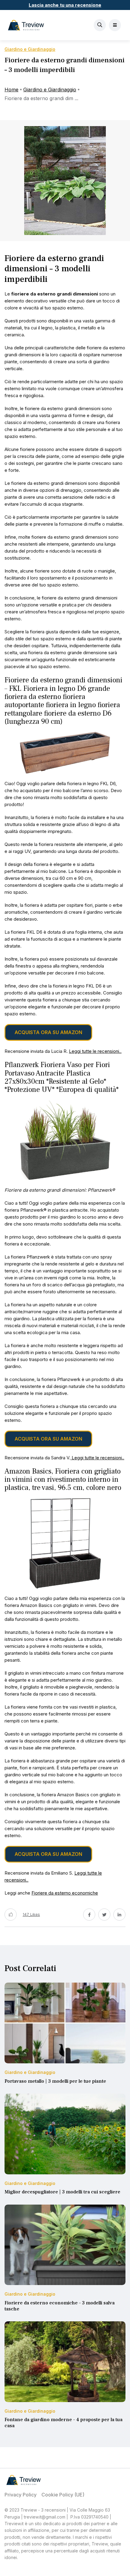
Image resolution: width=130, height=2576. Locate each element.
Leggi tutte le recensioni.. (95, 1051)
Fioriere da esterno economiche (65, 1893)
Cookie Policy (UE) (63, 2495)
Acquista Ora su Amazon (48, 1032)
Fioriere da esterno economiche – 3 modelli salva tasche (60, 2306)
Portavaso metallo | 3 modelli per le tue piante (55, 2081)
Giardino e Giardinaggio (50, 90)
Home (11, 90)
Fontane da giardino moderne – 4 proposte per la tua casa (63, 2423)
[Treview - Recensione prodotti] (26, 25)
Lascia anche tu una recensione (65, 5)
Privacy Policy (21, 2495)
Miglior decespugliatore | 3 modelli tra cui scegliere (62, 2192)
